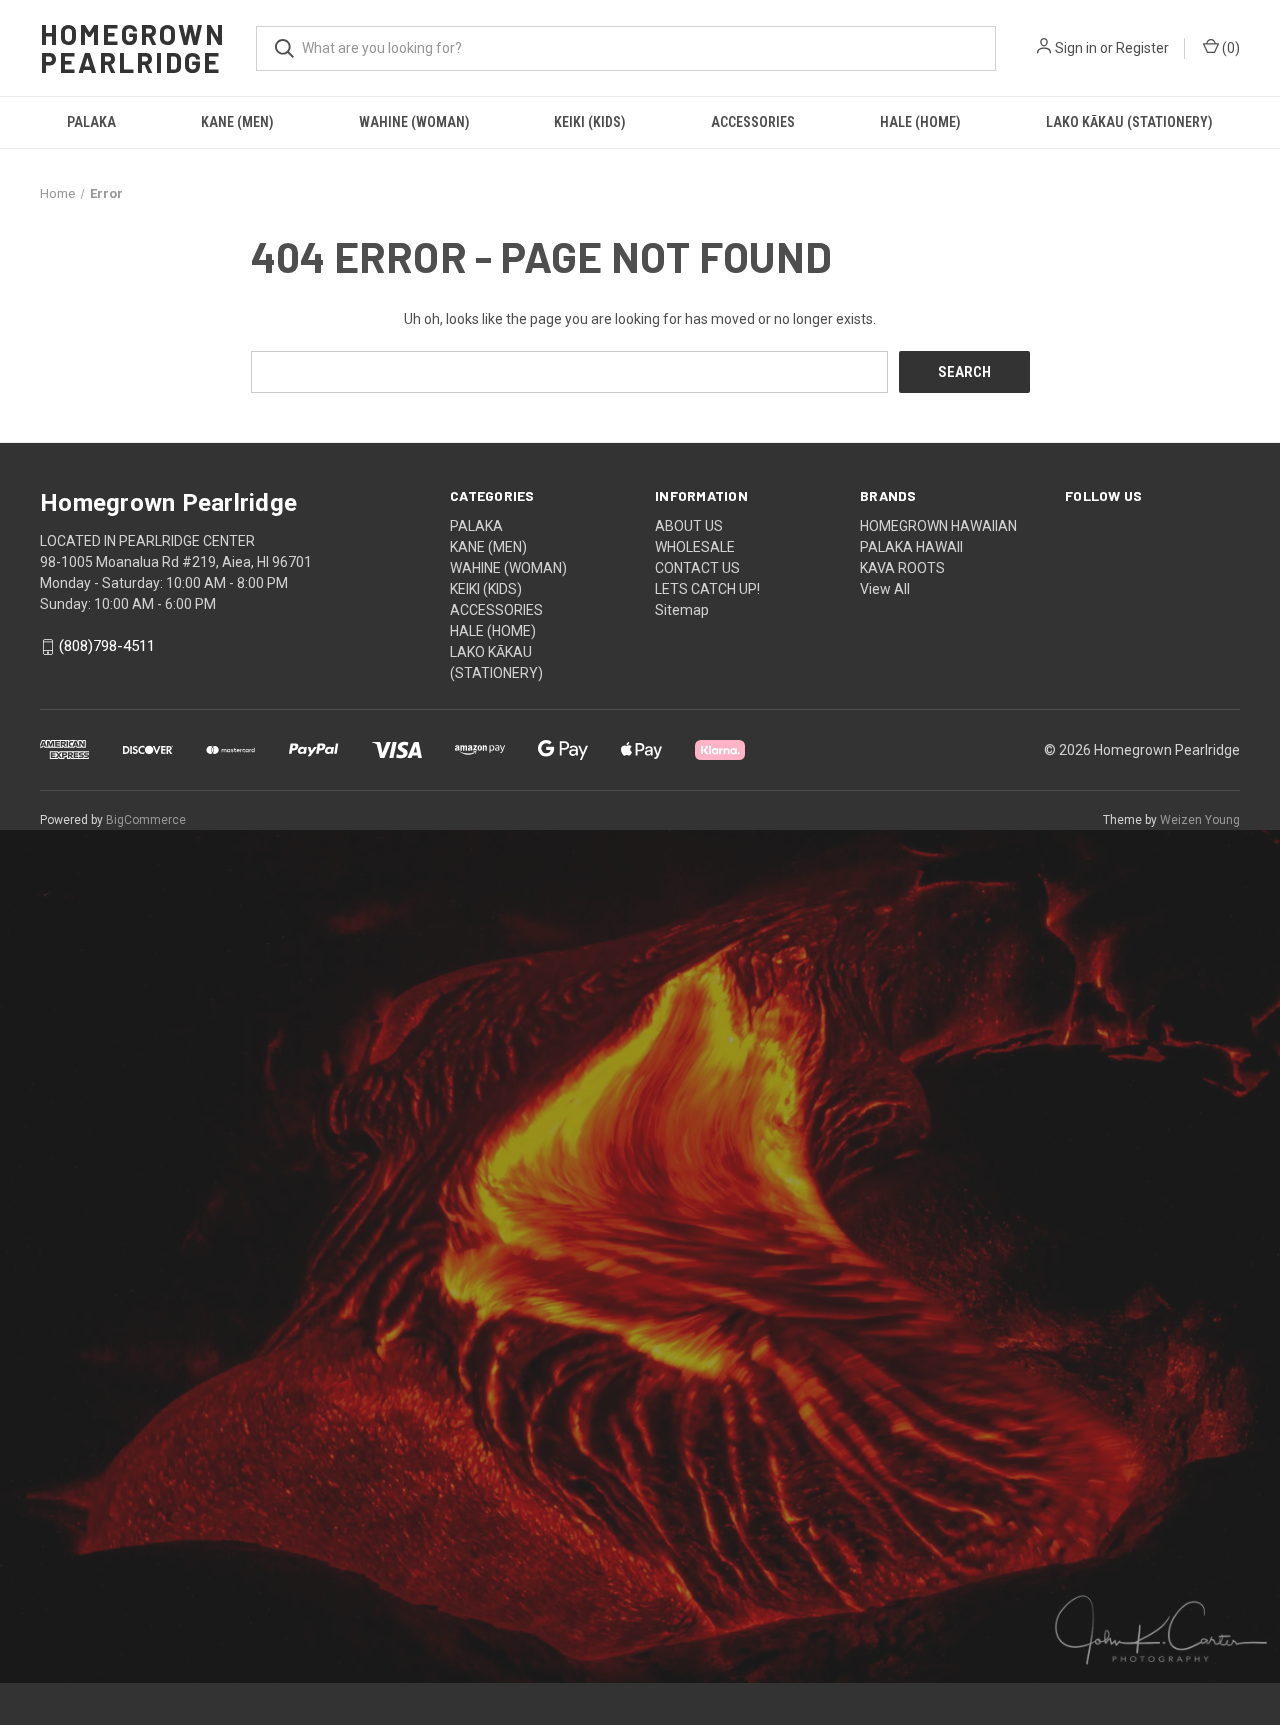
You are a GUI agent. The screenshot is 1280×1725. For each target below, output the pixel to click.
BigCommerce (146, 820)
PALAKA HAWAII (911, 547)
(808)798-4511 (107, 647)
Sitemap (682, 610)
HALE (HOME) (920, 122)
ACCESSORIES (753, 122)
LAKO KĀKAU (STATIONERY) (1129, 122)
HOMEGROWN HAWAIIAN (938, 526)
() (1229, 48)
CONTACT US (697, 568)
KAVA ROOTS (902, 568)
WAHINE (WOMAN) (414, 122)
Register (1142, 48)
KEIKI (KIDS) (590, 122)
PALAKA (91, 122)
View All (885, 589)
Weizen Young (1200, 820)
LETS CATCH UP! (707, 589)
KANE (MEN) (237, 122)
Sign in (1076, 48)
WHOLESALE (695, 547)
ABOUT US (689, 526)
